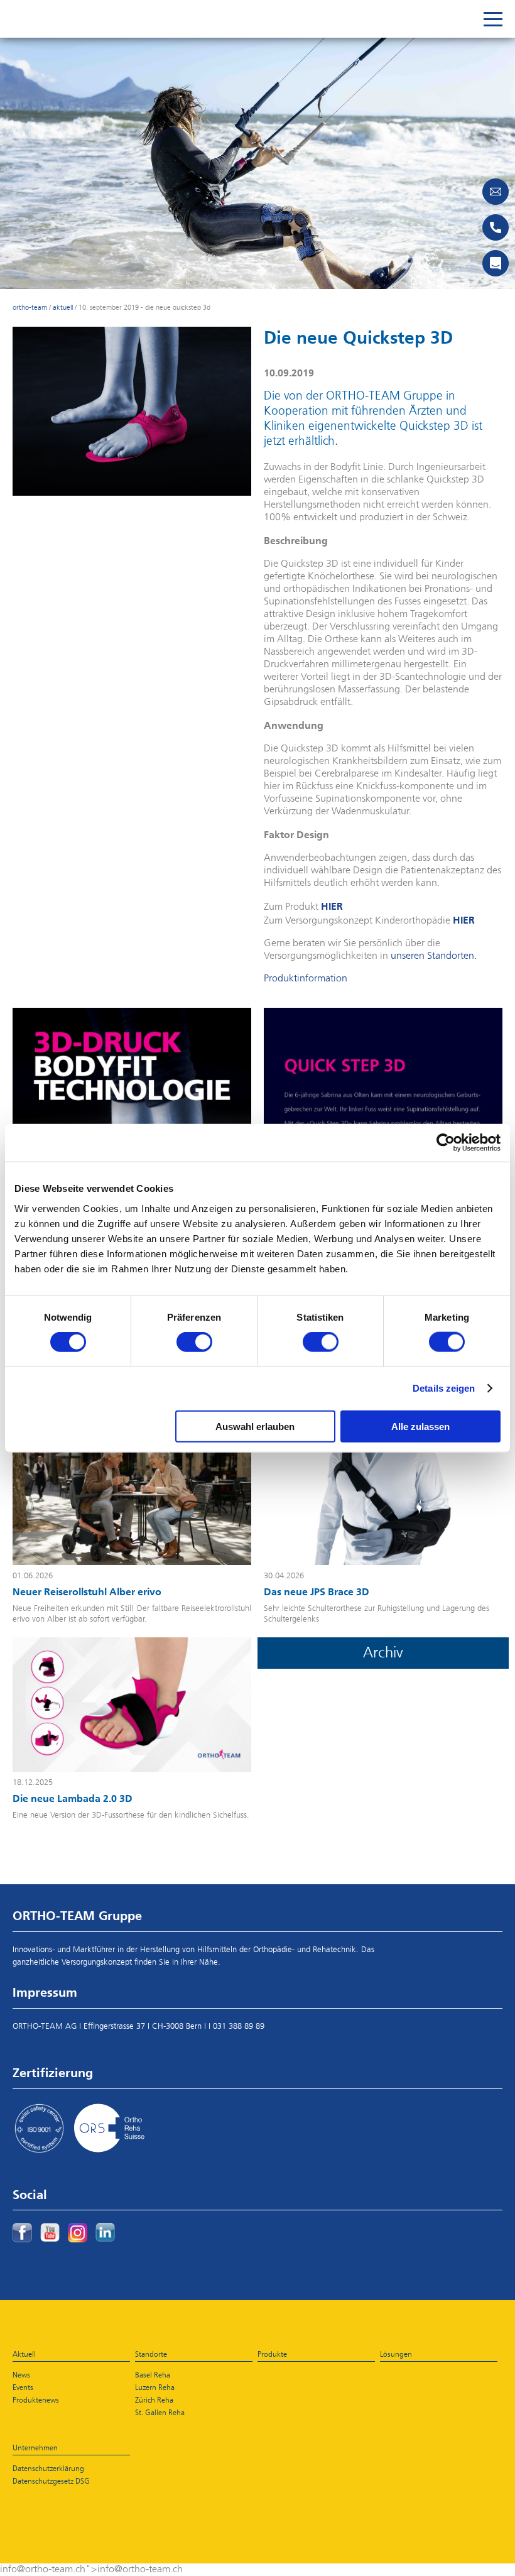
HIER (332, 906)
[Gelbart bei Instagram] (78, 2233)
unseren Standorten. (434, 956)
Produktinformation (306, 979)
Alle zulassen (420, 1426)
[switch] (194, 1342)
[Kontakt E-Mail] (496, 192)
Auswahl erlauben (255, 1426)
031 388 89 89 (239, 2027)
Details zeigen (444, 1388)
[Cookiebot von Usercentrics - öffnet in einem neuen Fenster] (446, 1143)
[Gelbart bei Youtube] (50, 2232)
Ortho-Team (30, 308)
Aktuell (63, 308)
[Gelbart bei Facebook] (22, 2233)
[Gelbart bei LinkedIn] (105, 2232)
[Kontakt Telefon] (496, 227)
